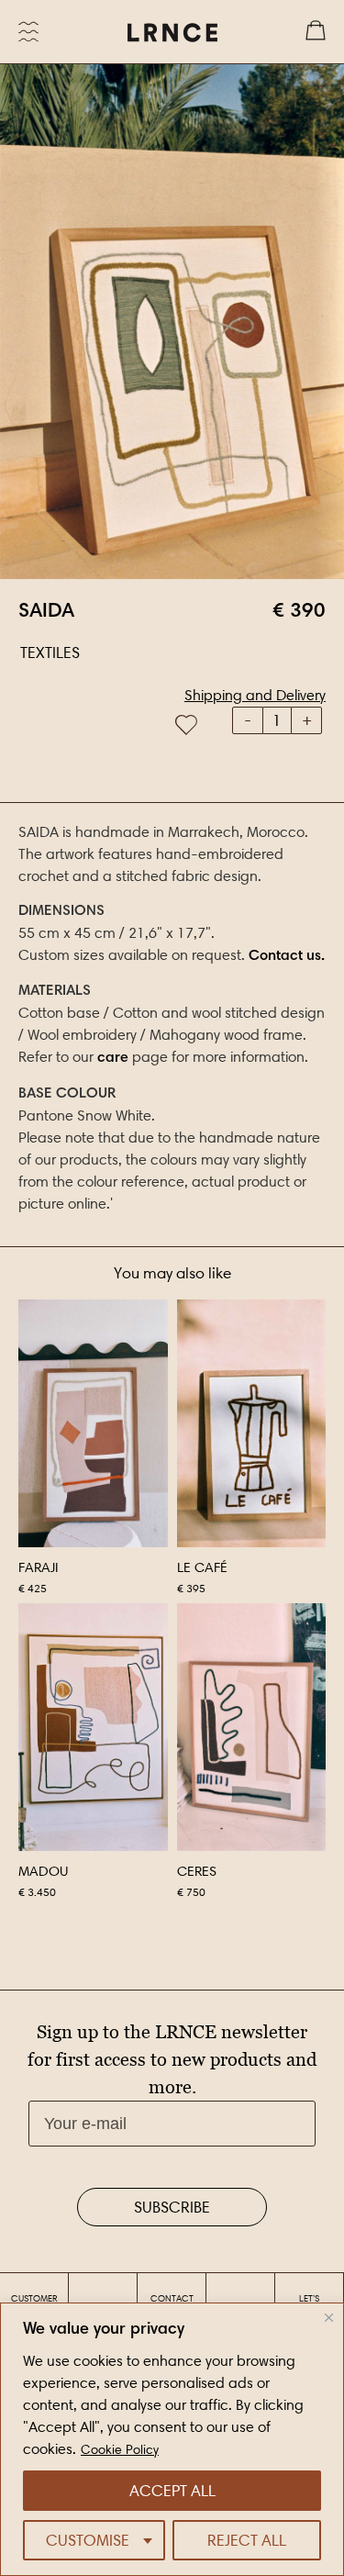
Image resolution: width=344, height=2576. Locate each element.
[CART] (316, 32)
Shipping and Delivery (255, 695)
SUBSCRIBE (172, 2207)
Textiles (50, 652)
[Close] (329, 2318)
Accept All (172, 2491)
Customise (88, 2540)
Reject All (247, 2540)
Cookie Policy (120, 2450)
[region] (172, 2439)
